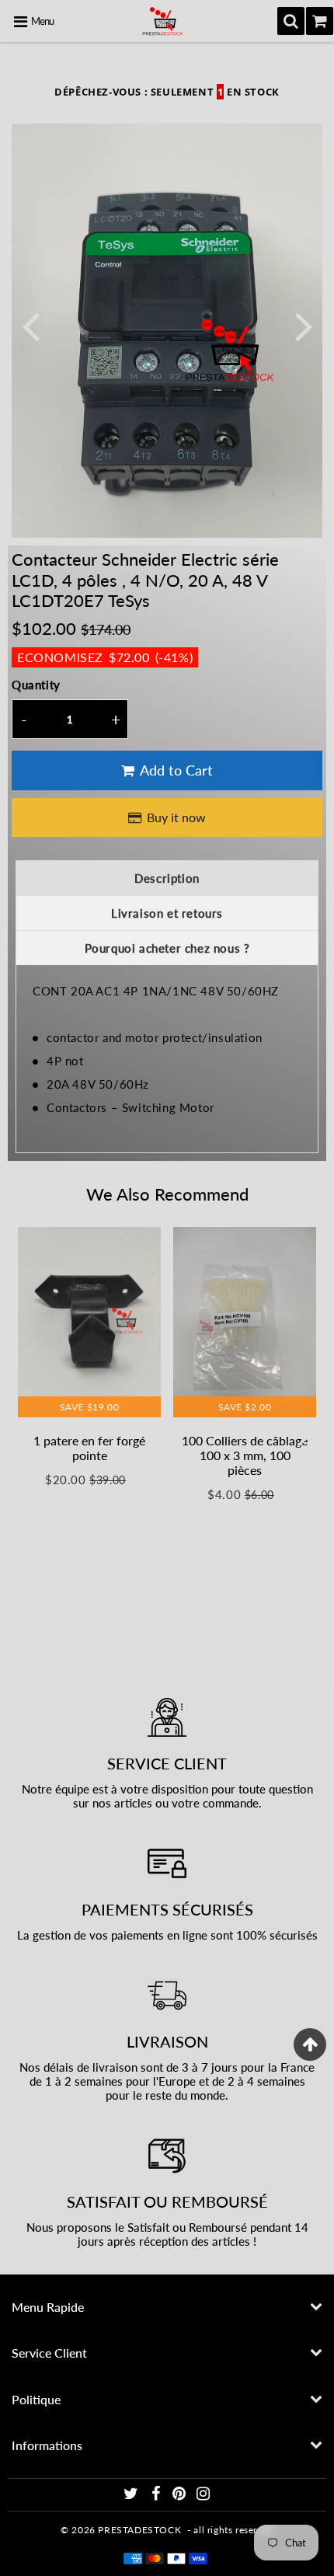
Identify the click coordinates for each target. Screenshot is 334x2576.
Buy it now (176, 817)
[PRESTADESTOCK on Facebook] (157, 2496)
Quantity (36, 685)
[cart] (320, 21)
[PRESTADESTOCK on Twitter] (132, 2496)
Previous (30, 325)
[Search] (291, 21)
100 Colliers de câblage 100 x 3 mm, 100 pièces (245, 1455)
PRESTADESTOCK (139, 2530)
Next (304, 325)
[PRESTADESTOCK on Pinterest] (181, 2496)
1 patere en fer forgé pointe (89, 1448)
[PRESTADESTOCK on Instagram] (204, 2496)
